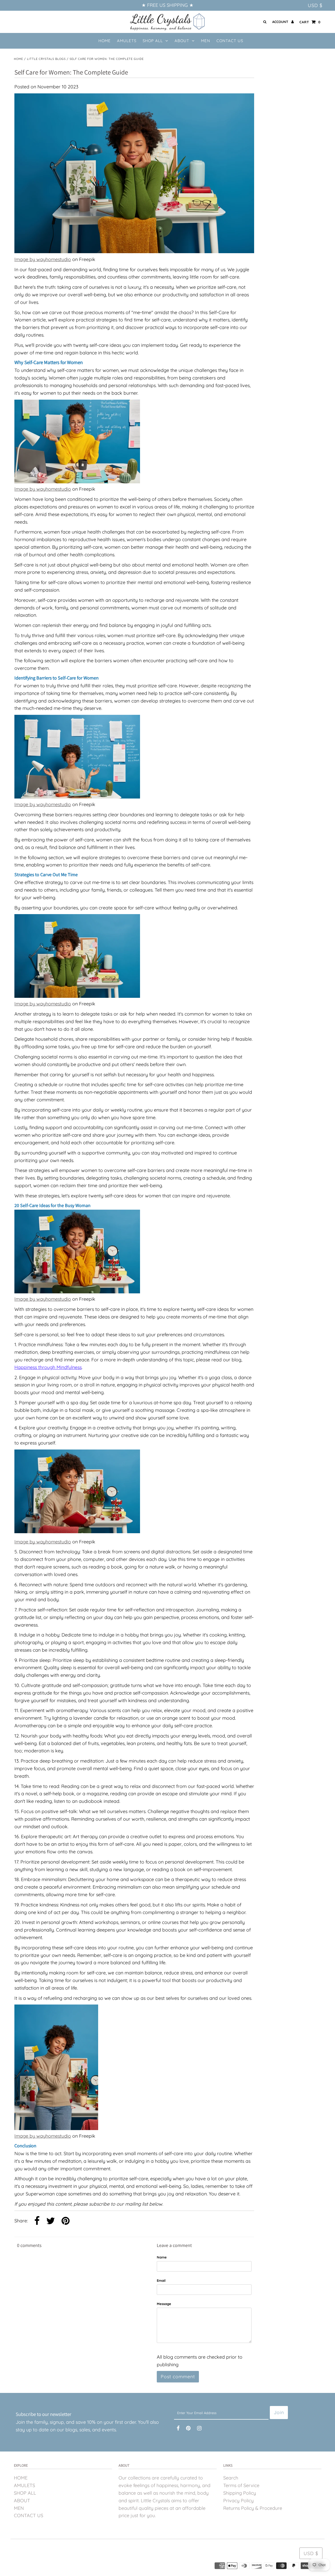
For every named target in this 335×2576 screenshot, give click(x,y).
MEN (19, 2508)
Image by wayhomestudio (43, 259)
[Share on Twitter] (51, 2221)
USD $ (315, 5)
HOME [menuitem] (105, 41)
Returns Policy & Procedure (253, 2508)
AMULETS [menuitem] (127, 41)
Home (18, 59)
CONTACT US (29, 2515)
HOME (21, 2478)
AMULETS (24, 2485)
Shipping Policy (240, 2493)
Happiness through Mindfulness (48, 1367)
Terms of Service (241, 2485)
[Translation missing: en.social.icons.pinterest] (66, 2221)
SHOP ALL (153, 41)
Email (161, 2280)
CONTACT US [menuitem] (230, 41)
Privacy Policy (238, 2501)
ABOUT (182, 41)
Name (162, 2257)
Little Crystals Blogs (46, 59)
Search (231, 2478)
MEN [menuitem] (206, 41)
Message (164, 2304)
